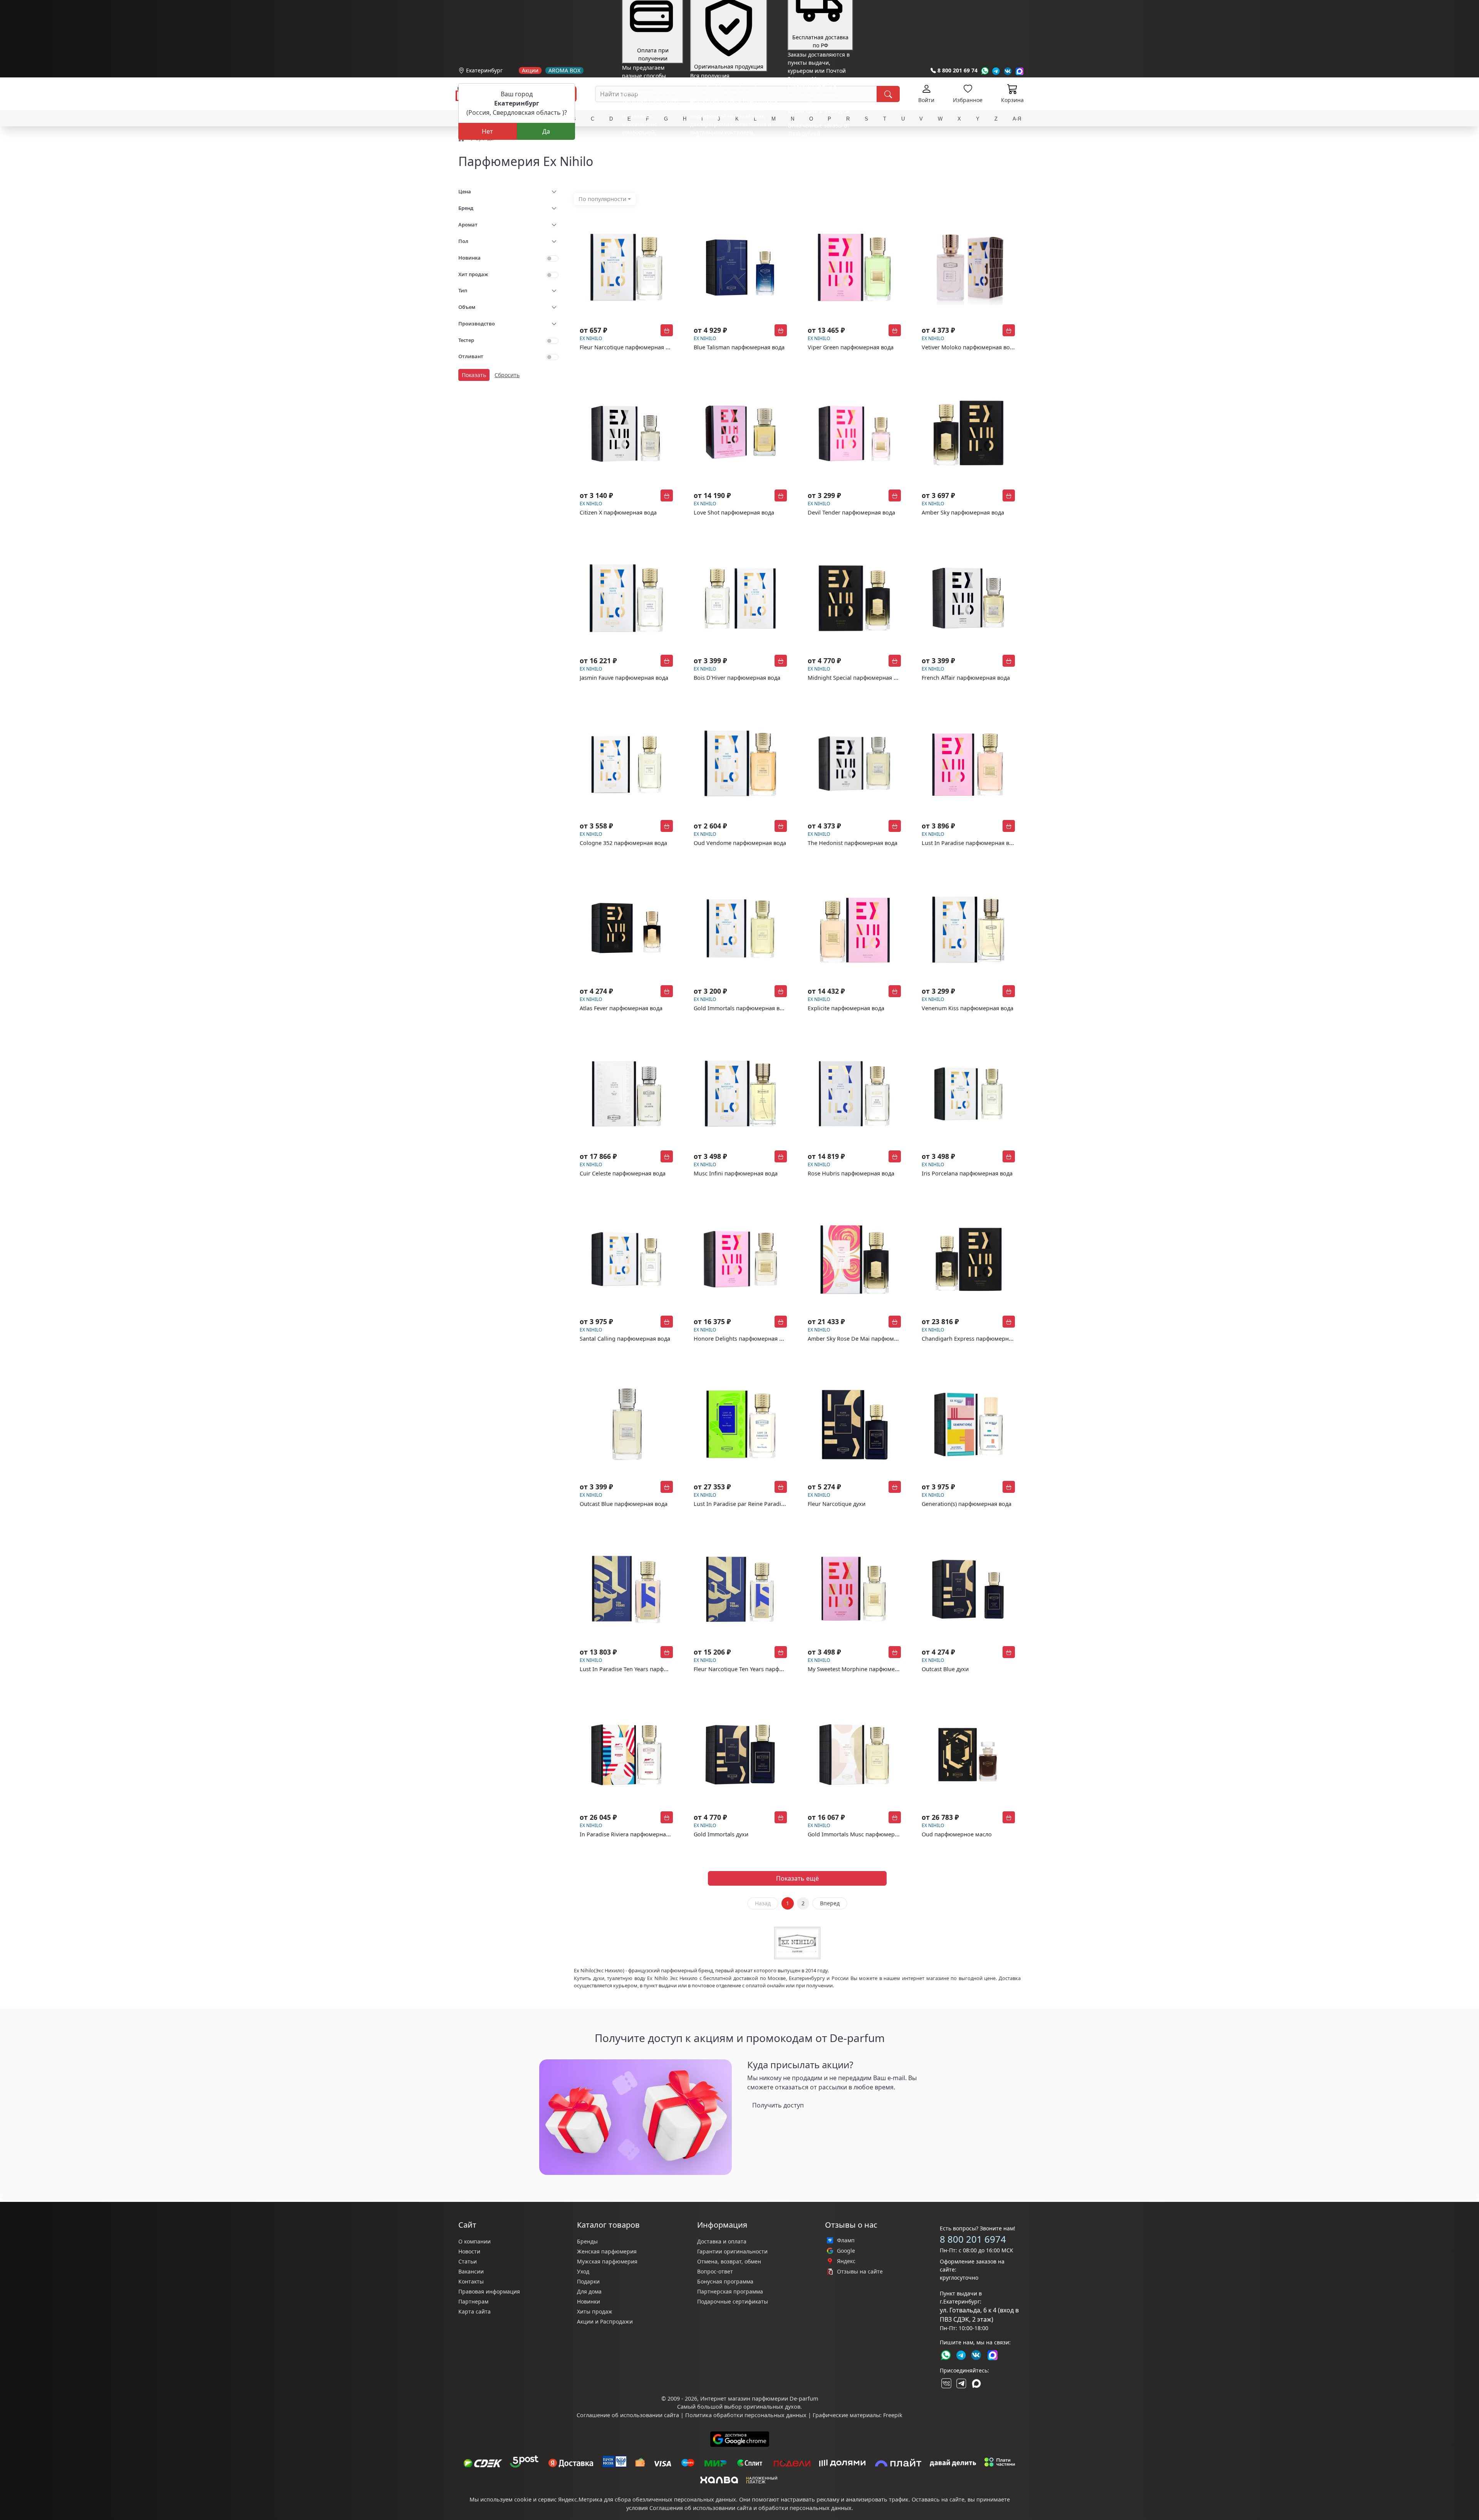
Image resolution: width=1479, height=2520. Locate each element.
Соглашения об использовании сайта (701, 2508)
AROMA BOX (564, 70)
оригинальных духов (772, 2407)
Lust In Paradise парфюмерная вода (970, 843)
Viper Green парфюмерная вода (851, 347)
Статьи (468, 2261)
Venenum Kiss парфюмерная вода (968, 1008)
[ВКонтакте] (946, 2383)
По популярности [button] (602, 199)
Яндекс (846, 2261)
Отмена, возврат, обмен (729, 2261)
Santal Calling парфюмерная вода (625, 1339)
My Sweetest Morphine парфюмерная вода (865, 1669)
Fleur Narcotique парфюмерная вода (629, 347)
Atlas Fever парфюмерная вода (621, 1008)
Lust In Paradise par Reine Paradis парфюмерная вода (766, 1504)
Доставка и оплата (722, 2241)
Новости (469, 2251)
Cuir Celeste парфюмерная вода (623, 1173)
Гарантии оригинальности (732, 2251)
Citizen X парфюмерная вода (618, 512)
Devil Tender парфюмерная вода (851, 512)
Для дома (589, 2291)
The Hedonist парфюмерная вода (853, 843)
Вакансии (471, 2271)
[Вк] (1008, 71)
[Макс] (976, 2383)
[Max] (1020, 71)
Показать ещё (797, 1878)
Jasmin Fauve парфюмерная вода (624, 678)
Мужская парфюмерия (607, 2261)
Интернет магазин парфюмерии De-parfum (759, 2398)
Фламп (846, 2240)
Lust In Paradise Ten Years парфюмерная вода (641, 1669)
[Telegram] (996, 71)
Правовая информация (489, 2291)
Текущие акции (817, 139)
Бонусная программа (725, 2281)
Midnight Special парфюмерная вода (857, 678)
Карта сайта (475, 2311)
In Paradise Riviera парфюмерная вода (631, 1834)
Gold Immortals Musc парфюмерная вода (863, 1834)
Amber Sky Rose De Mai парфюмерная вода (866, 1339)
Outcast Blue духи (945, 1669)
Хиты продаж (595, 2311)
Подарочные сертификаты (733, 2301)
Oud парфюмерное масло (957, 1834)
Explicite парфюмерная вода (846, 1008)
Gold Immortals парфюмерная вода (741, 1008)
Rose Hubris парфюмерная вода (851, 1173)
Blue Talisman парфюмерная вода (739, 347)
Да (546, 131)
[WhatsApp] (985, 71)
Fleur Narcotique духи (837, 1504)
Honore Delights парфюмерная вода (743, 1339)
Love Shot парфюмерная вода (734, 512)
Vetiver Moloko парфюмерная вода (969, 347)
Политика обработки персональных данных (746, 2415)
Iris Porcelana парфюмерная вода (967, 1173)
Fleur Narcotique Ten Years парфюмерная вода (756, 1669)
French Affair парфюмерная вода (966, 678)
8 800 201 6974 (973, 2239)
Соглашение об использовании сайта (628, 2415)
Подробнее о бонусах (650, 149)
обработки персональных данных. (806, 2508)
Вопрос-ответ (715, 2271)
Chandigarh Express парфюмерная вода (975, 1339)
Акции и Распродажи (605, 2321)
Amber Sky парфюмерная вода (963, 512)
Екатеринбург (484, 70)
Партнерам (473, 2301)
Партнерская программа (730, 2291)
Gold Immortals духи (721, 1834)
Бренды (587, 2241)
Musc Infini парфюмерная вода (736, 1173)
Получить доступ (778, 2105)
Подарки (588, 2281)
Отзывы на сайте (860, 2272)
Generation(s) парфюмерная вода (967, 1504)
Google (846, 2251)
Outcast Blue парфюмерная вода (624, 1504)
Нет (487, 131)
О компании (475, 2241)
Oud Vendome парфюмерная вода (740, 843)
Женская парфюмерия (607, 2251)
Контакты (471, 2281)
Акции (530, 70)
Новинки (589, 2301)
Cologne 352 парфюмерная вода (623, 843)
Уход (583, 2271)
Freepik (893, 2415)
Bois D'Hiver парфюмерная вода (737, 678)
